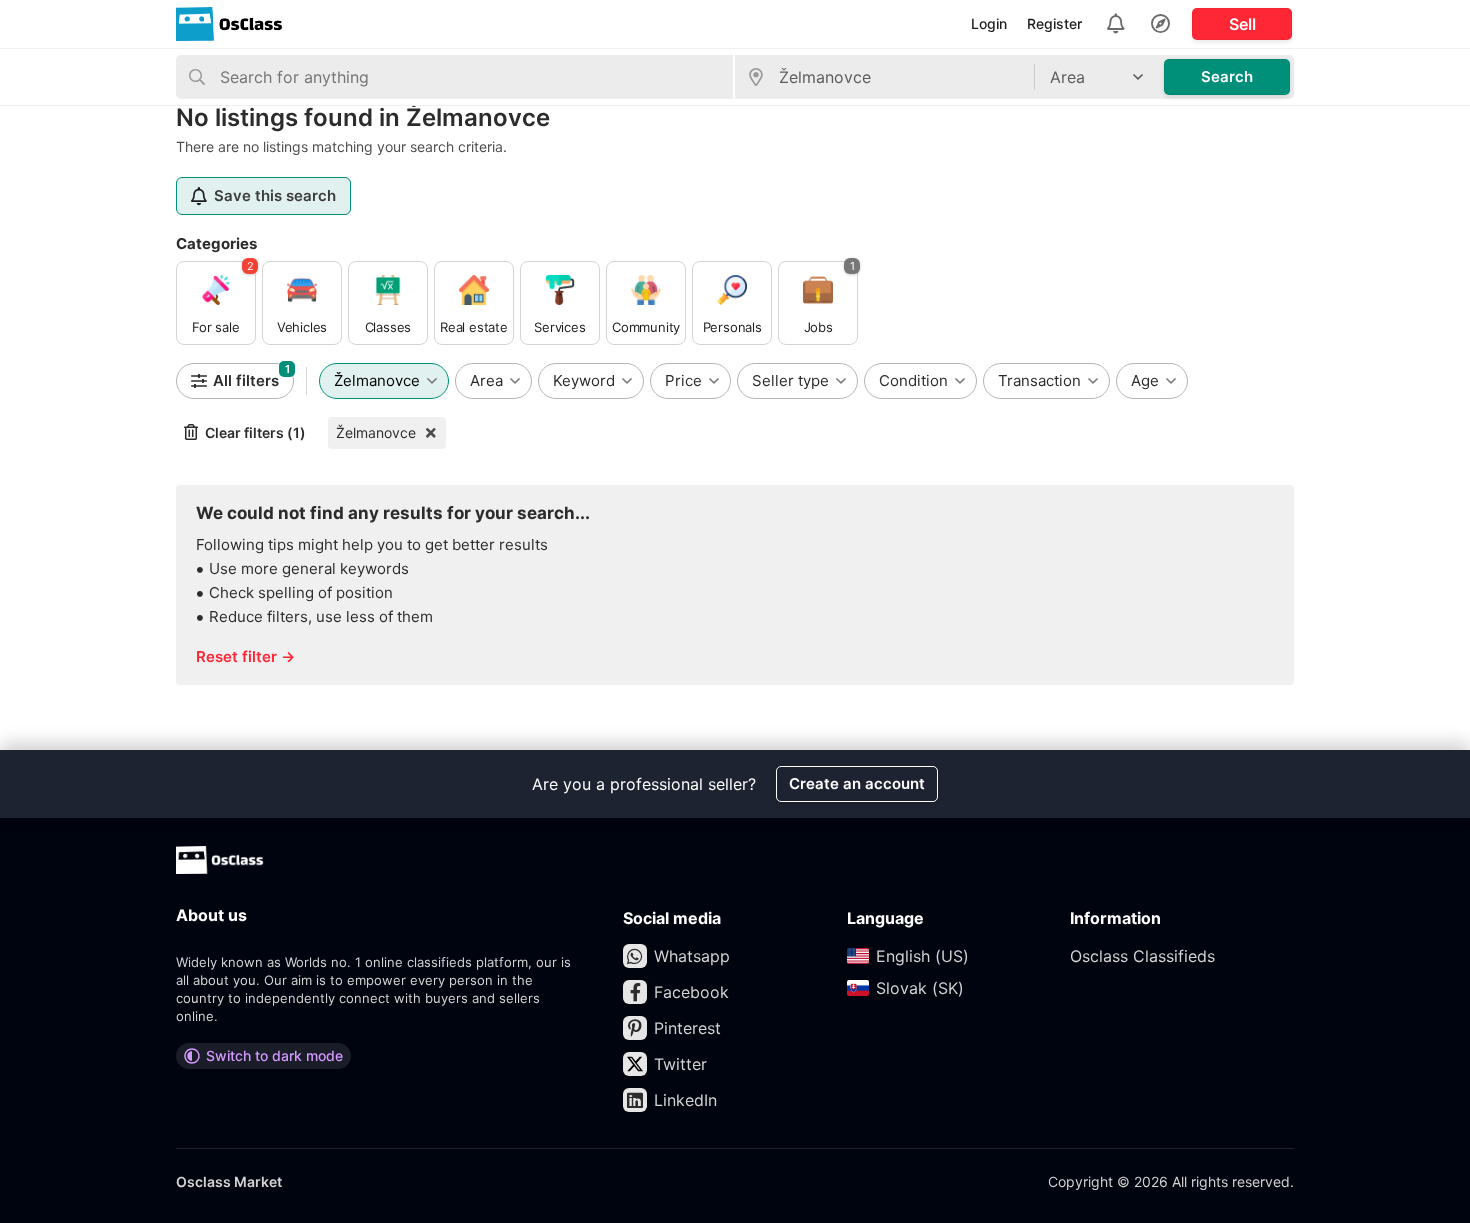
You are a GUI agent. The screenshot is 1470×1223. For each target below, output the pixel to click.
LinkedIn (685, 1100)
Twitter (680, 1064)
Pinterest (687, 1028)
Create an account (857, 783)
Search (1227, 76)
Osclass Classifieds (1142, 956)
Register (1054, 23)
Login (989, 23)
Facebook (691, 992)
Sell (1242, 24)
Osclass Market (229, 1181)
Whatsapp (692, 956)
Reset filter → (245, 656)
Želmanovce (376, 432)
